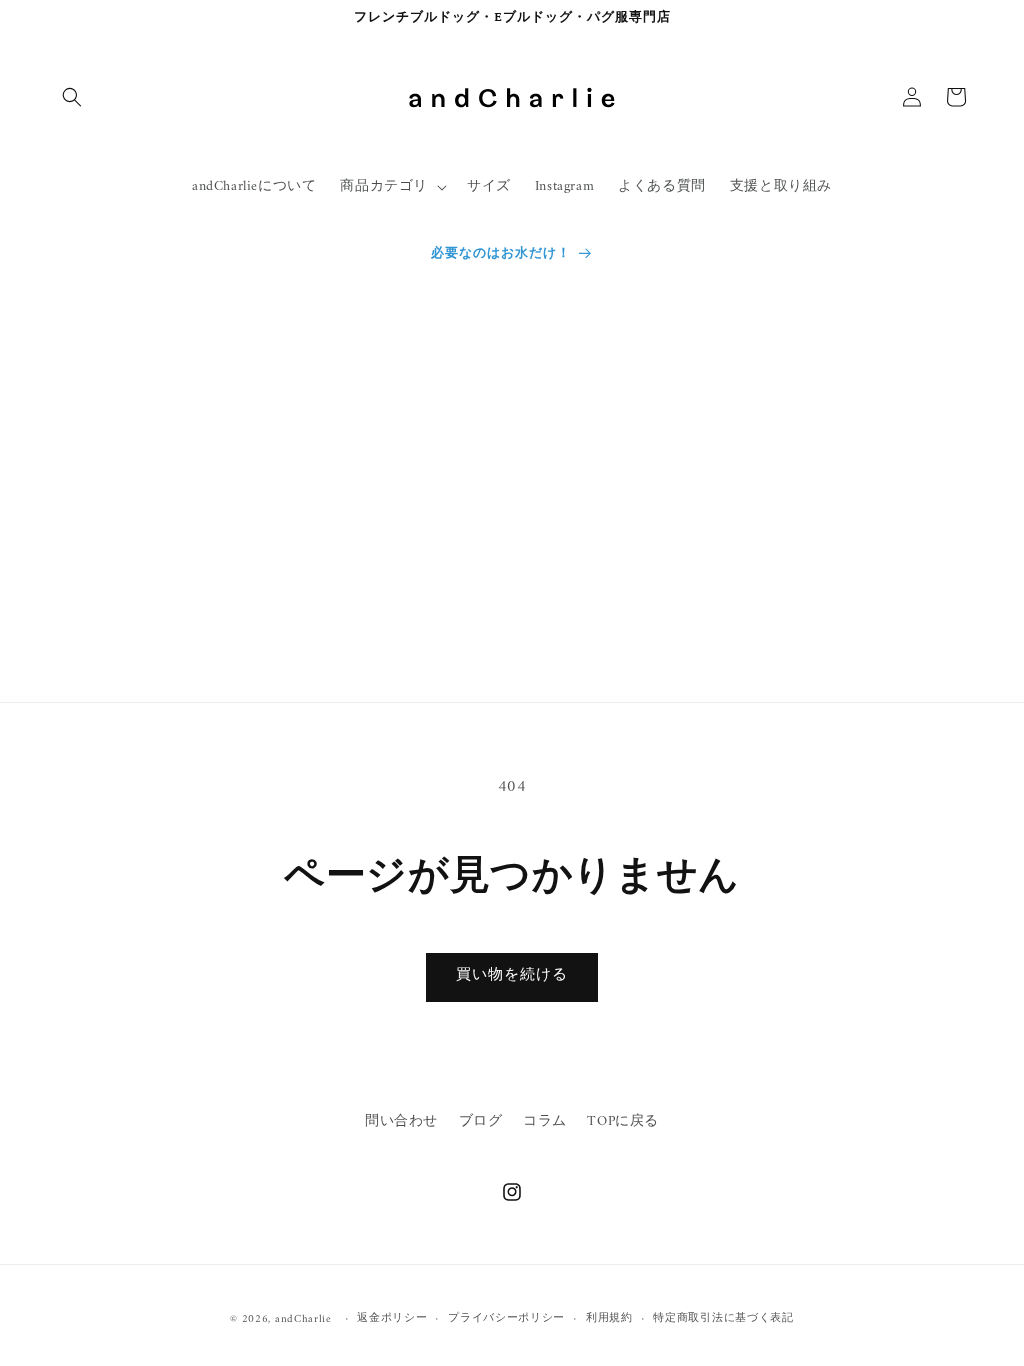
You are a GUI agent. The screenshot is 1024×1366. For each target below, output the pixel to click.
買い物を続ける (512, 975)
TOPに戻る (623, 1121)
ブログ (481, 1121)
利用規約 (609, 1319)
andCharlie (303, 1319)
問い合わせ (401, 1121)
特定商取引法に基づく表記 (723, 1319)
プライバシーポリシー (506, 1319)
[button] (72, 97)
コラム (545, 1121)
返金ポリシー (392, 1319)
